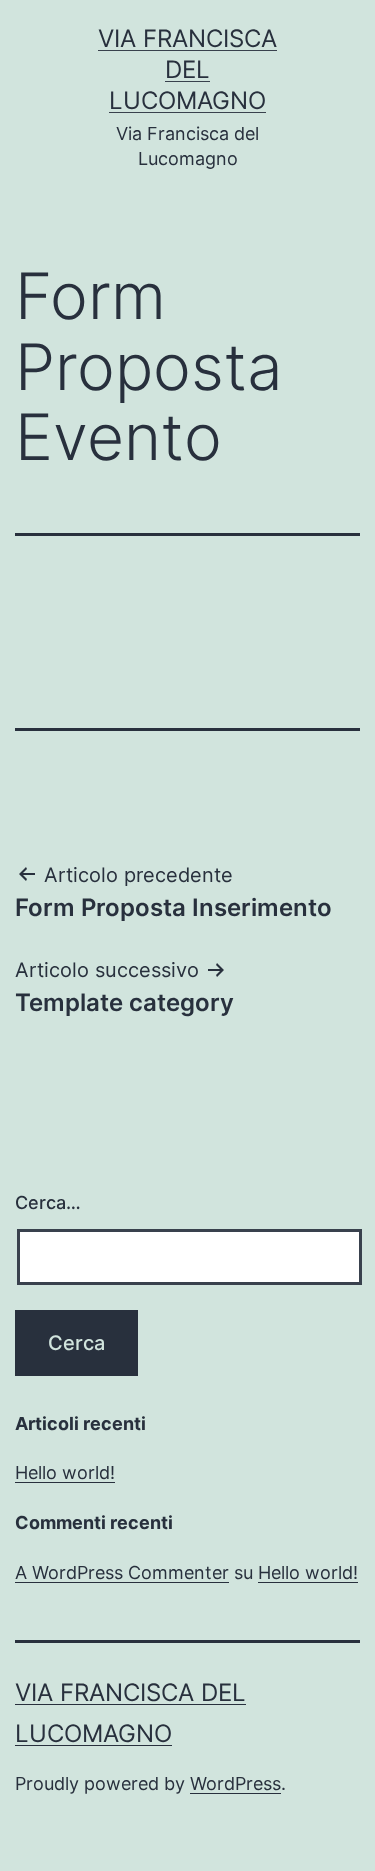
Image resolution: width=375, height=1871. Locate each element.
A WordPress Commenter (122, 1572)
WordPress (235, 1783)
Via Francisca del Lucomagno (187, 69)
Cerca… (48, 1202)
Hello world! (65, 1472)
